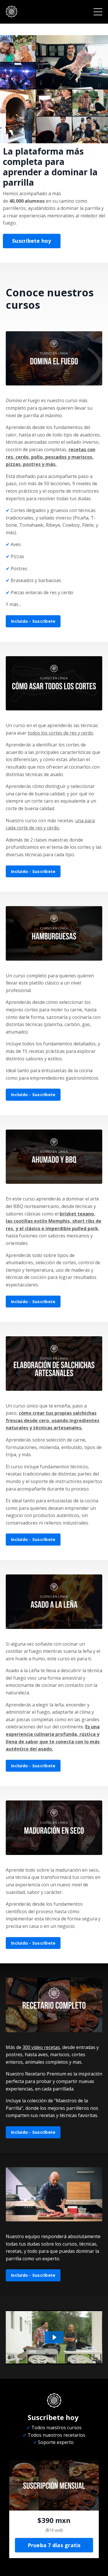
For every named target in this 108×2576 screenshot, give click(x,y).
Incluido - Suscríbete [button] (33, 621)
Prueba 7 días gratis (54, 2545)
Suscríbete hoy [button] (32, 241)
